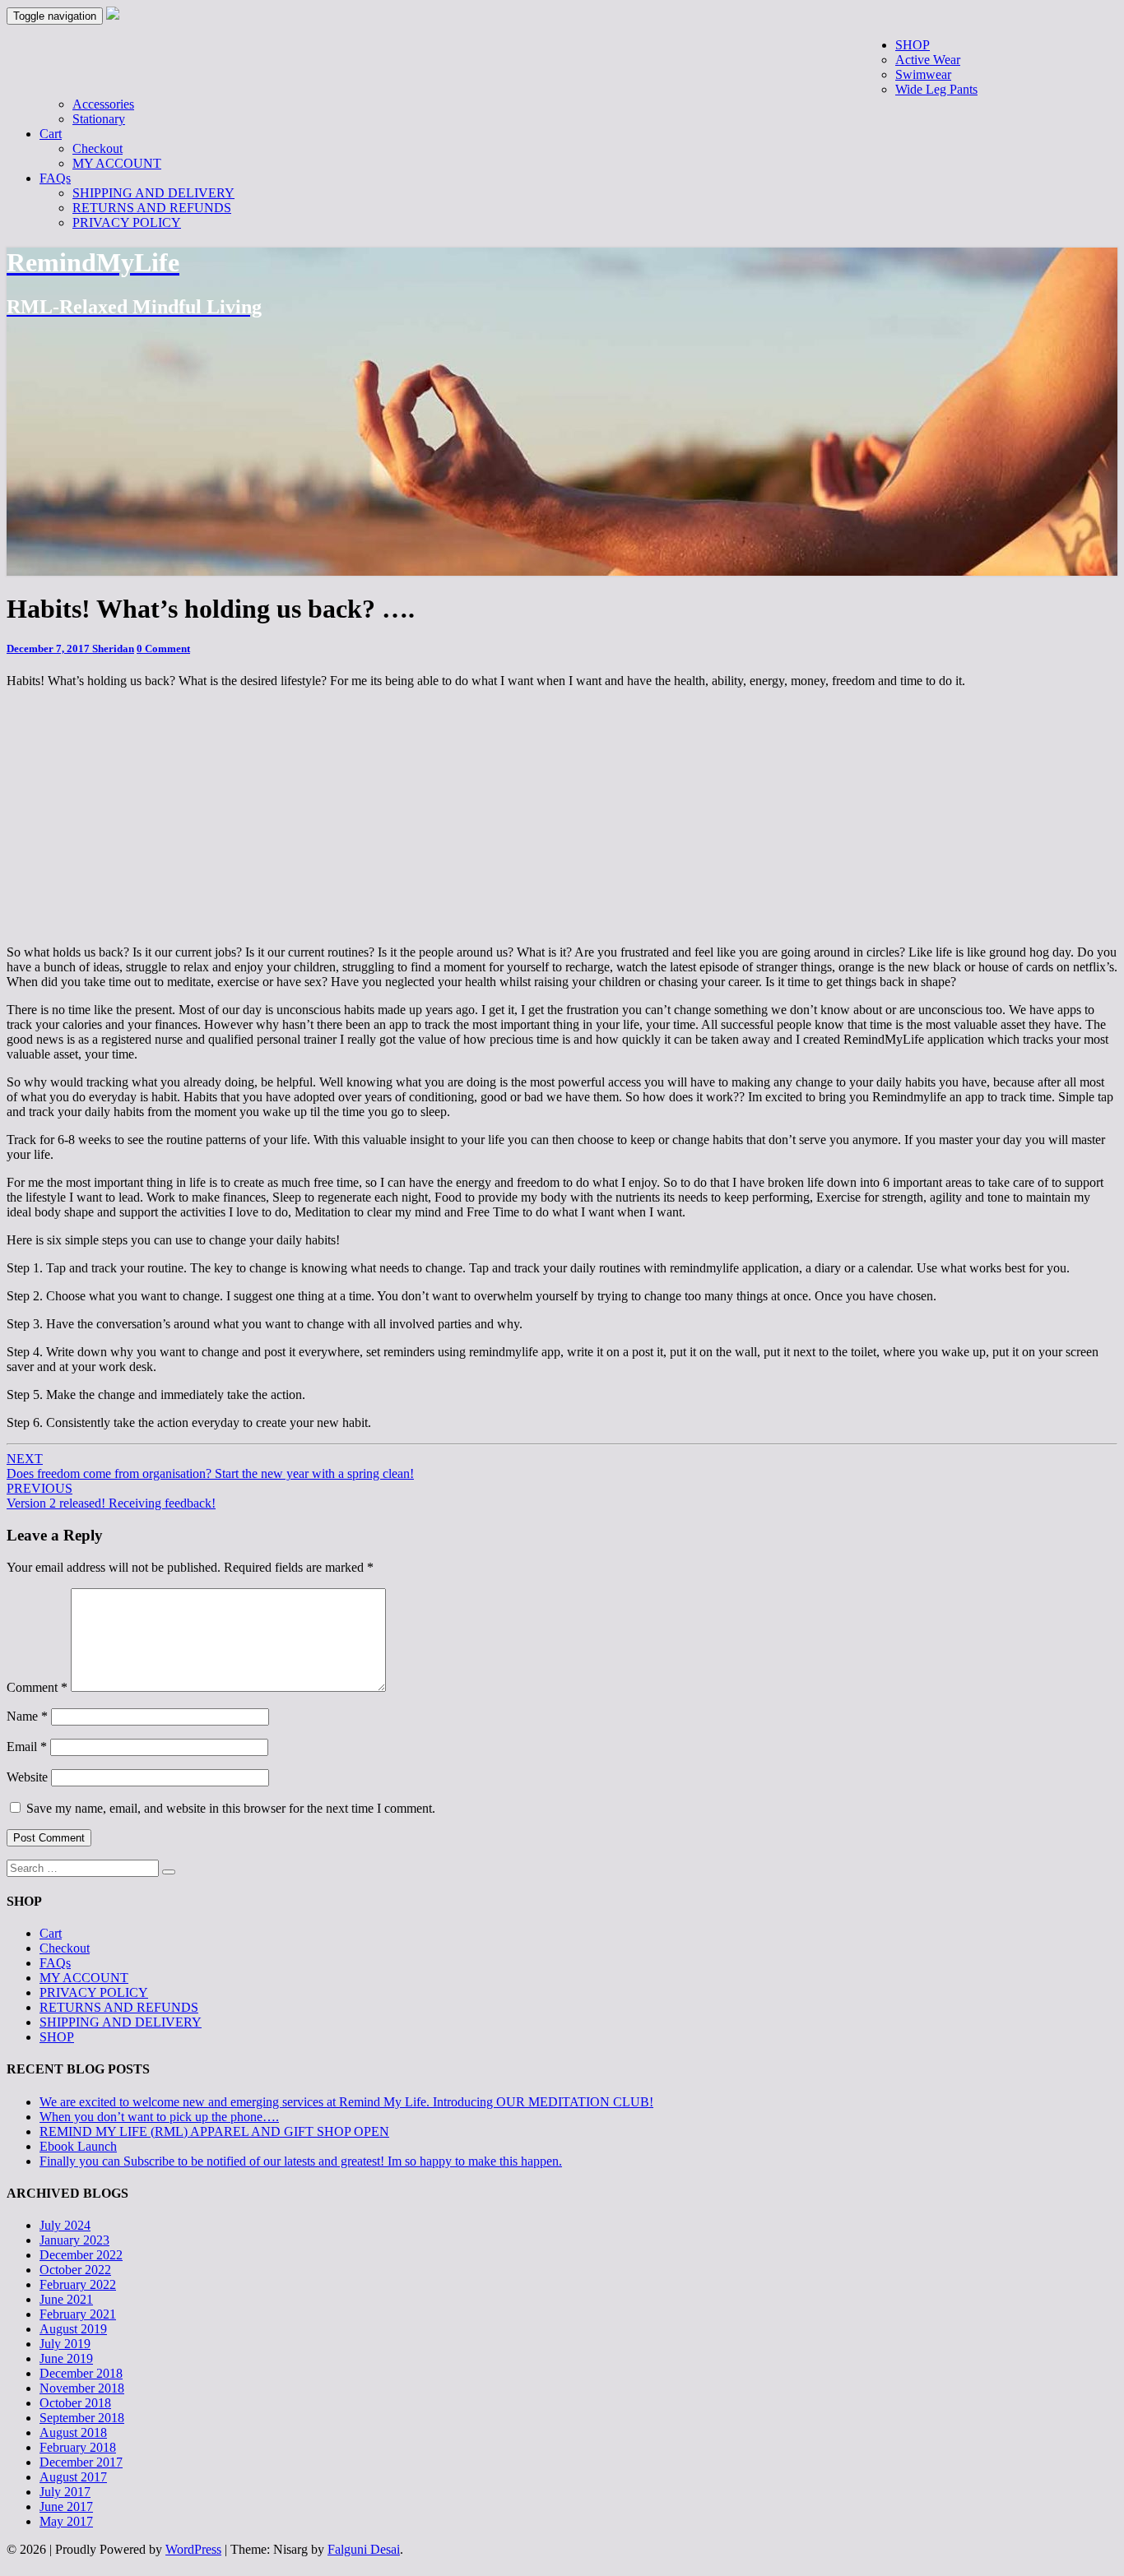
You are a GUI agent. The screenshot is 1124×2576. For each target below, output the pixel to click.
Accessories (103, 104)
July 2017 (65, 2492)
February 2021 (78, 2314)
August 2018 (73, 2432)
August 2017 (73, 2477)
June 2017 (66, 2507)
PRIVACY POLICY (127, 222)
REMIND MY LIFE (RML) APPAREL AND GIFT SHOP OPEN (214, 2131)
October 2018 (75, 2403)
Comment (37, 1687)
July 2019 (65, 2344)
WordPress (193, 2549)
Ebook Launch (78, 2146)
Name (27, 1716)
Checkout (98, 148)
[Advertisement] (703, 55)
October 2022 (75, 2270)
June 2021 (66, 2299)
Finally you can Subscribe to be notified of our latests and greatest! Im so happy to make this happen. (301, 2161)
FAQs (55, 178)
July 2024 (65, 2225)
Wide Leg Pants (936, 89)
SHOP (913, 45)
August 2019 (73, 2329)
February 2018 (78, 2447)
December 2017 (81, 2462)
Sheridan (113, 649)
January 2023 (74, 2240)
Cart (51, 134)
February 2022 (78, 2284)
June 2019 (66, 2358)
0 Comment (163, 649)
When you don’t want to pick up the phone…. (159, 2117)
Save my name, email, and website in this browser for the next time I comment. (231, 1808)
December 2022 (81, 2255)
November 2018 (82, 2388)
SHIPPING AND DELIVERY (153, 193)
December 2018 (81, 2373)
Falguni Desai (364, 2549)
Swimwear (923, 74)
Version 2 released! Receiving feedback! (111, 1496)
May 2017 (66, 2521)
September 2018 (82, 2418)
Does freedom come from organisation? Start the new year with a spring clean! (210, 1466)
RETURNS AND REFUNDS (152, 208)
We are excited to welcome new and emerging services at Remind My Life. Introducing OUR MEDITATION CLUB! (346, 2102)
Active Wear (928, 60)
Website (27, 1777)
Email (27, 1747)
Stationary (99, 119)
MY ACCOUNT (117, 163)
